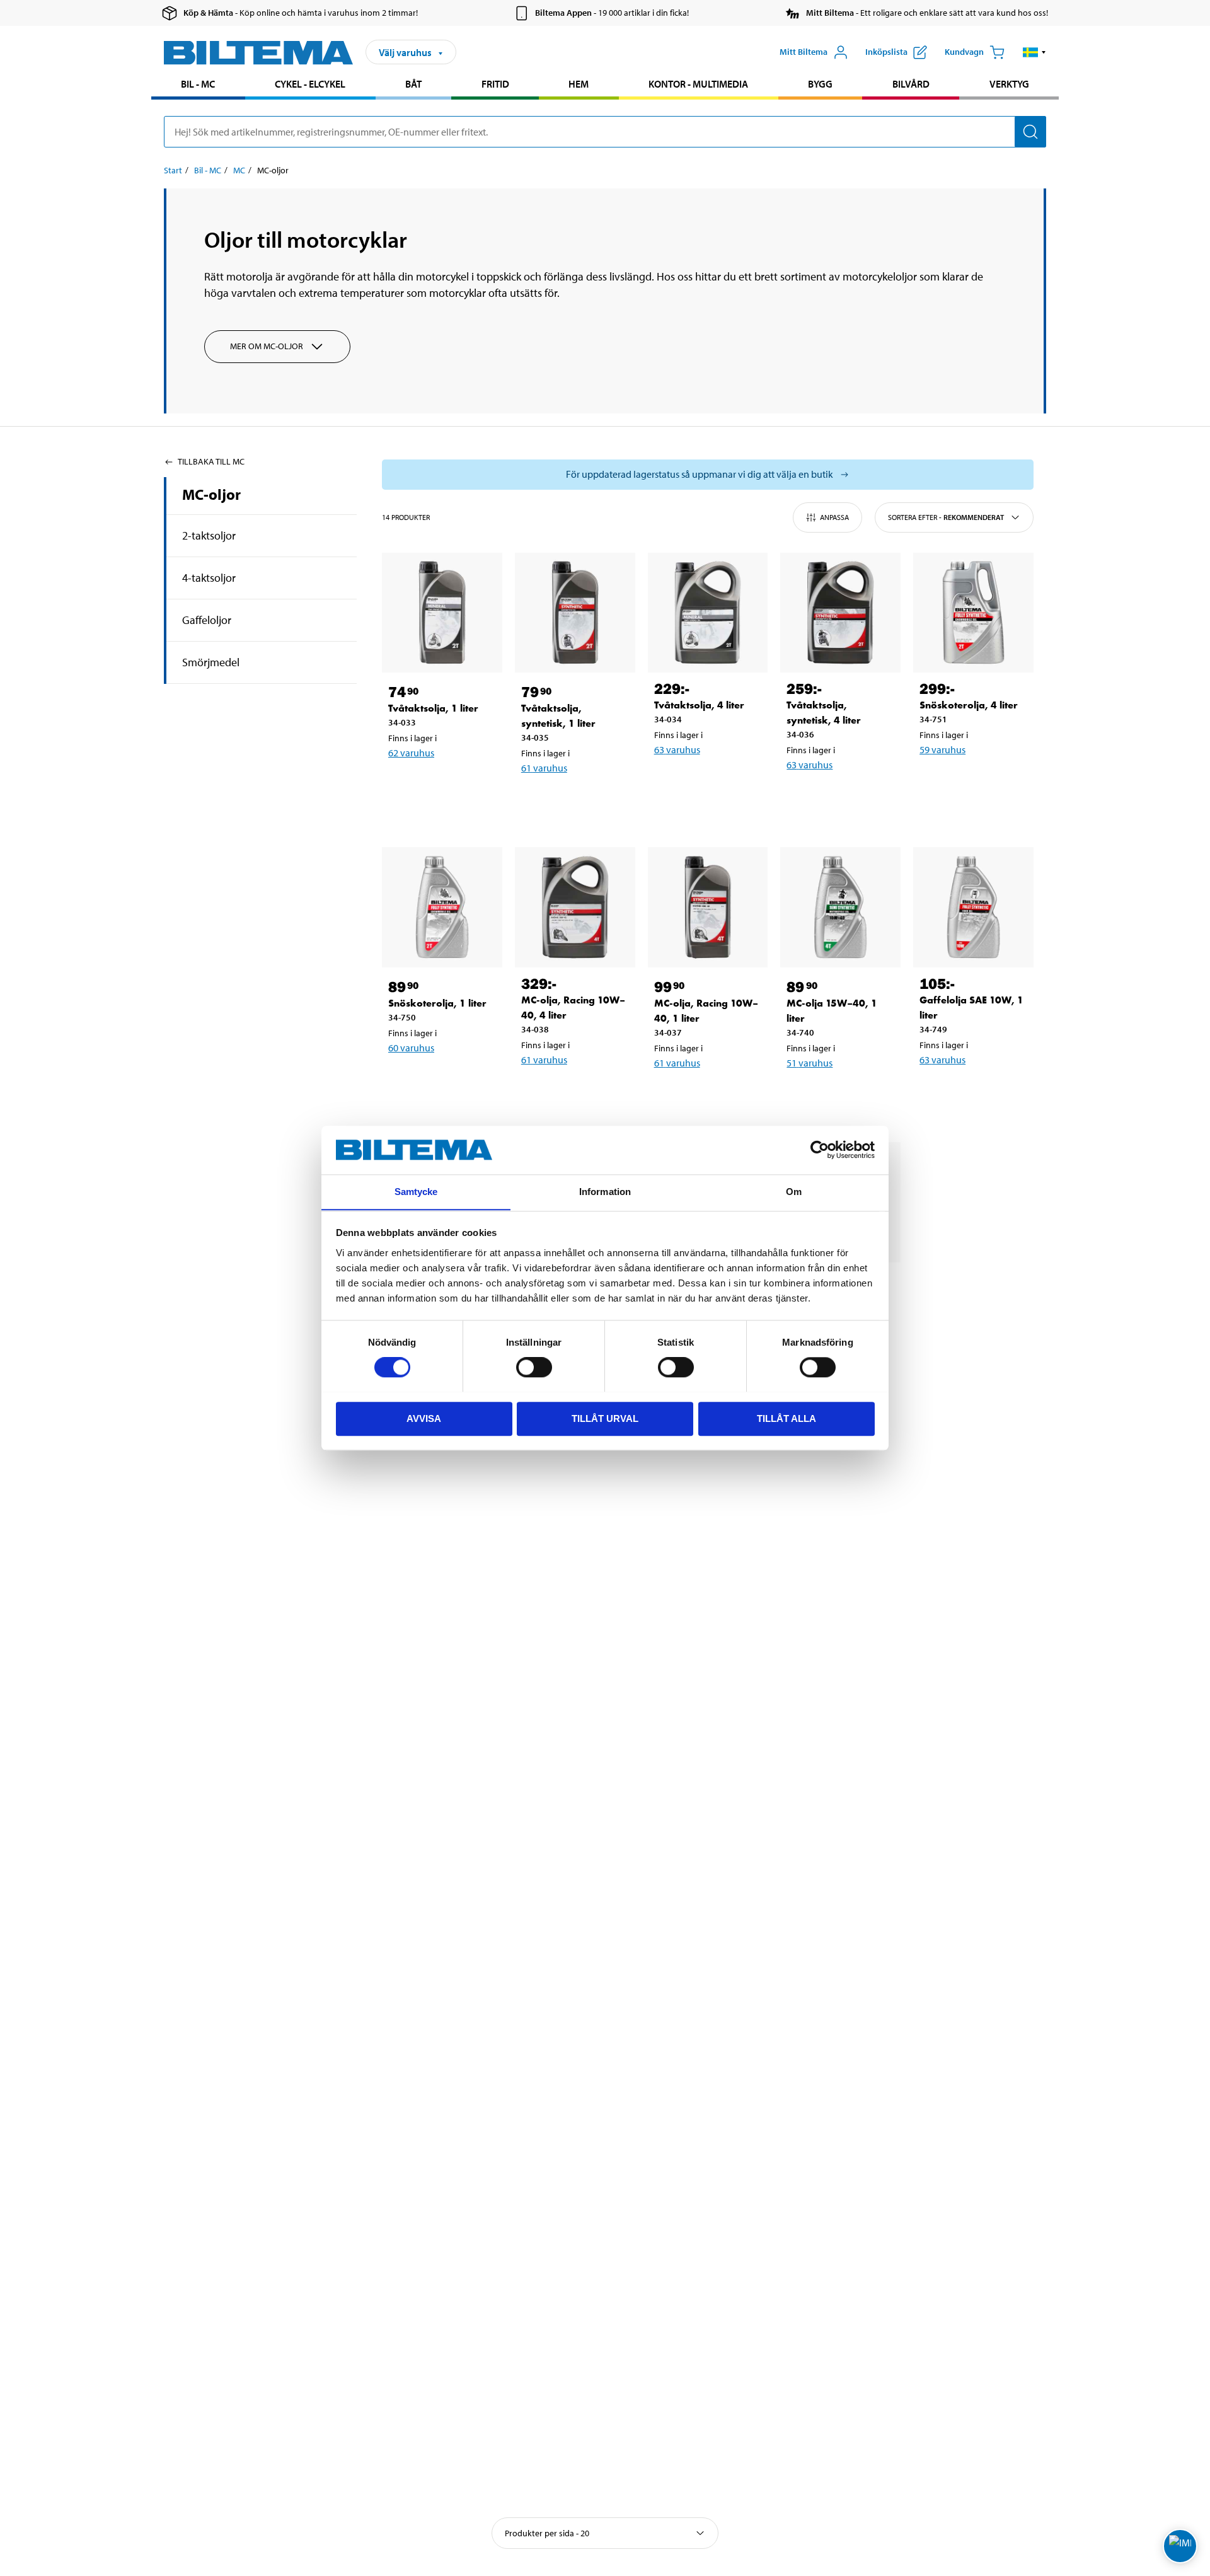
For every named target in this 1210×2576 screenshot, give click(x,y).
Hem (579, 84)
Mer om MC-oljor (267, 346)
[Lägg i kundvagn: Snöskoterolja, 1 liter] (440, 1080)
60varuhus (411, 1048)
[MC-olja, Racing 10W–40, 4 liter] (575, 907)
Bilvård (911, 84)
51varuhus (810, 1063)
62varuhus (411, 753)
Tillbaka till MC (211, 461)
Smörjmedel (211, 662)
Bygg (820, 84)
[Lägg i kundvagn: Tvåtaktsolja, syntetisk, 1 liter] (573, 800)
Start (173, 170)
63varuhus (677, 749)
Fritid (495, 84)
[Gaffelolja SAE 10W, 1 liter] (973, 907)
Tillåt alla (786, 1418)
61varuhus (544, 768)
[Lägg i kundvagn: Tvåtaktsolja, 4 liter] (706, 782)
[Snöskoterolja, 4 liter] (973, 613)
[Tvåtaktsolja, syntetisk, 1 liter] (575, 613)
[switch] (534, 1367)
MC (239, 170)
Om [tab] (794, 1192)
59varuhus (942, 749)
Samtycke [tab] (416, 1192)
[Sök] (1030, 132)
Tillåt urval (605, 1418)
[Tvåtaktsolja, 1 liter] (442, 613)
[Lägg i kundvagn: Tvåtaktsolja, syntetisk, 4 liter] (838, 797)
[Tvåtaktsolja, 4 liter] (708, 613)
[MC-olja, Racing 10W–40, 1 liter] (708, 907)
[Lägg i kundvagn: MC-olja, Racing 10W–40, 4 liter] (573, 1092)
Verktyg (1009, 84)
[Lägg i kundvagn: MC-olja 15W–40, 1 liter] (838, 1095)
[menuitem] (198, 85)
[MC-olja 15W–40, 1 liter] (840, 907)
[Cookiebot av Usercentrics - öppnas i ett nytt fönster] (820, 1150)
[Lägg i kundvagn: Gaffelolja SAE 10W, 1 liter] (971, 1092)
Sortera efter (946, 517)
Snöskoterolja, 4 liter (969, 705)
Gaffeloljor (207, 620)
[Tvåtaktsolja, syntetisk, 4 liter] (840, 613)
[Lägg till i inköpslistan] (403, 785)
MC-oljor (211, 494)
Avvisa (424, 1418)
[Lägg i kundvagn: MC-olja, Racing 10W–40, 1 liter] (706, 1095)
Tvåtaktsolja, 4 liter (699, 705)
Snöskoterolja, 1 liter (437, 1003)
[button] (1034, 52)
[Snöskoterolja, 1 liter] (442, 907)
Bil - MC (198, 84)
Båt (413, 84)
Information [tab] (605, 1192)
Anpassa (834, 517)
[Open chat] (1180, 2546)
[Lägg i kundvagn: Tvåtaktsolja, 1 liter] (440, 785)
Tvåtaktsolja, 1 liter (433, 708)
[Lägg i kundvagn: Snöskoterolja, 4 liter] (971, 782)
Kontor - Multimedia (698, 84)
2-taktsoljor (209, 535)
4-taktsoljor (209, 578)
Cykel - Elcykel (310, 84)
